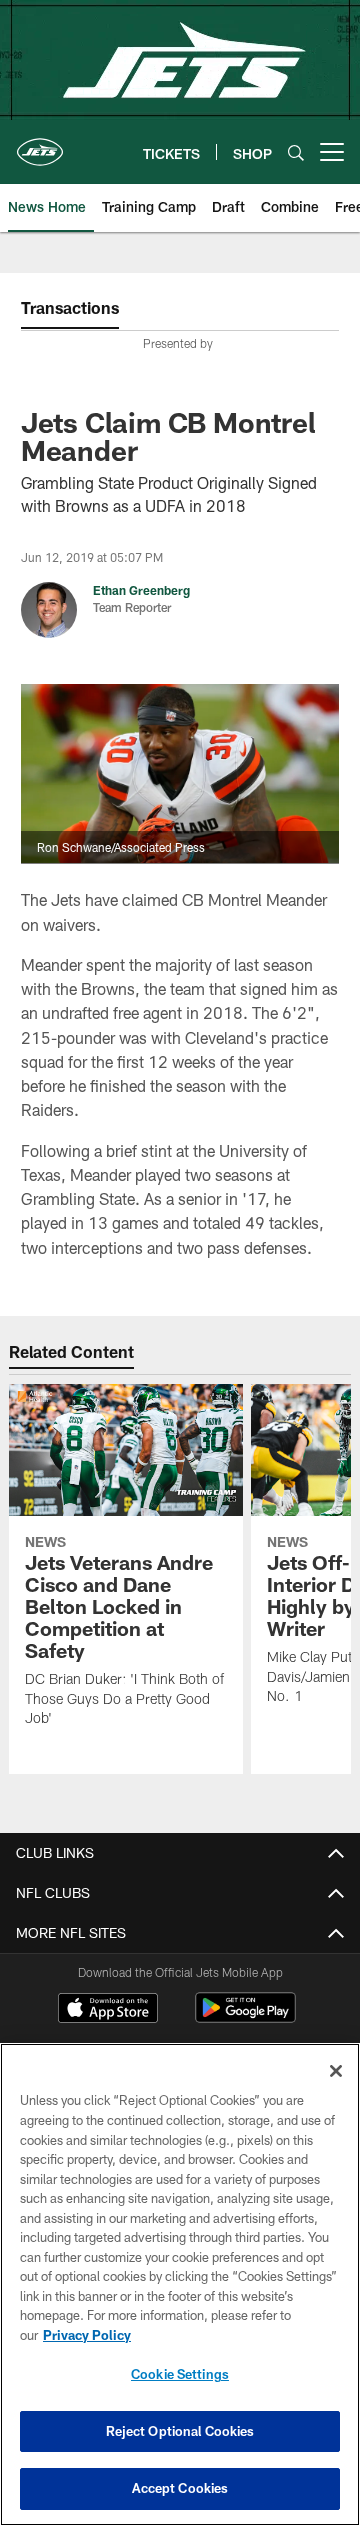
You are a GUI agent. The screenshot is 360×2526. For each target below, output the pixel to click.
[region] (180, 2284)
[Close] (336, 2071)
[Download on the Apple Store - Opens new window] (108, 2010)
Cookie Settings (180, 2374)
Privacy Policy (87, 2335)
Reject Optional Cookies (180, 2431)
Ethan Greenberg (141, 590)
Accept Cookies (180, 2488)
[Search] (296, 152)
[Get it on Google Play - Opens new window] (245, 2017)
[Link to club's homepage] (40, 144)
